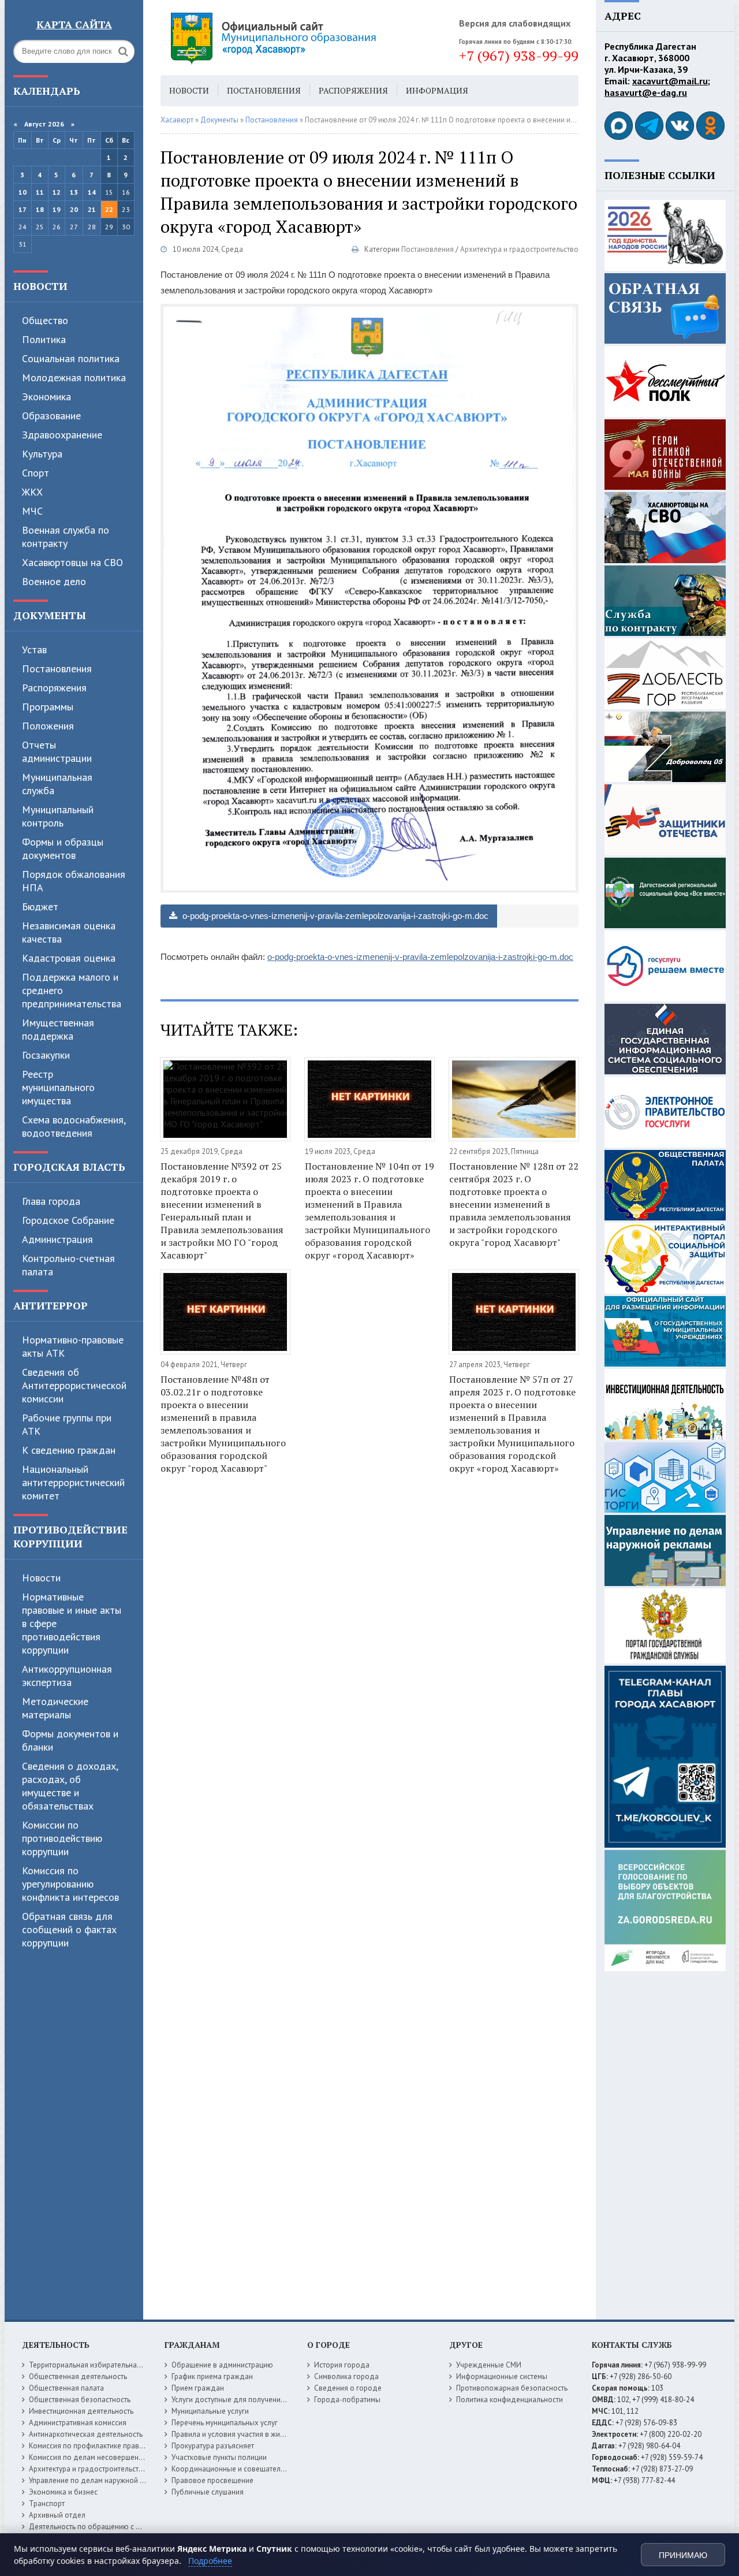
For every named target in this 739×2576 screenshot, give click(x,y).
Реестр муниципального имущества (58, 1087)
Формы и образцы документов (63, 848)
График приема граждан (212, 2376)
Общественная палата (66, 2388)
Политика (44, 339)
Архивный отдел (57, 2515)
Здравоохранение (62, 435)
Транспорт (47, 2504)
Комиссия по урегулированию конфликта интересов (70, 1884)
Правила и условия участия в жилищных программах (261, 2434)
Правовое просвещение (212, 2480)
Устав (34, 649)
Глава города (51, 1201)
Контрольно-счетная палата (68, 1265)
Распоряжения (54, 688)
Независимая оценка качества (69, 932)
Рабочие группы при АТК (67, 1424)
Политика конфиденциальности (510, 2400)
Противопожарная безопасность (512, 2388)
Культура (42, 454)
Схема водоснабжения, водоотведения (74, 1126)
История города (342, 2365)
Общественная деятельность (78, 2376)
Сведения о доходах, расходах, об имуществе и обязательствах (70, 1786)
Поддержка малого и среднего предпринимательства (72, 990)
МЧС (32, 511)
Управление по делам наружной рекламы (99, 2480)
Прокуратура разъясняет (213, 2446)
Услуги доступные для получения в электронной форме (266, 2400)
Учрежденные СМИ (489, 2365)
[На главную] (305, 38)
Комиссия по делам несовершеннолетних (100, 2457)
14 (92, 192)
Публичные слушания (208, 2492)
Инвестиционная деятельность (81, 2411)
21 (92, 209)
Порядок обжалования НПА (74, 881)
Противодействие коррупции (70, 1536)
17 (23, 209)
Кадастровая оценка (69, 958)
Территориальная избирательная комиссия (102, 2365)
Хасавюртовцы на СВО (72, 562)
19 (57, 209)
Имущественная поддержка (58, 1029)
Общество (45, 320)
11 (40, 192)
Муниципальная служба (57, 784)
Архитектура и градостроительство (519, 249)
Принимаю (683, 2555)
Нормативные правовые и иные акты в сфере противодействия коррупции (72, 1623)
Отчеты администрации (57, 751)
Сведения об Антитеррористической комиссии (74, 1385)
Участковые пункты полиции (219, 2457)
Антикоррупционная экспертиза (67, 1676)
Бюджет (40, 907)
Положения (48, 726)
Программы (48, 707)
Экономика (46, 397)
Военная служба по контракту (66, 537)
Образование (51, 416)
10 (23, 192)
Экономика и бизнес (63, 2492)
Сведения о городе (348, 2388)
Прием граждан (198, 2388)
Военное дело (54, 581)
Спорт (36, 473)
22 (109, 209)
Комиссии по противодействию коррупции (62, 1838)
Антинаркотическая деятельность (86, 2434)
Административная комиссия (78, 2423)
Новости (40, 286)
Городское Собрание (68, 1220)
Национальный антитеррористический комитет (73, 1482)
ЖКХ (32, 492)
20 (74, 209)
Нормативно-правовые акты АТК (73, 1346)
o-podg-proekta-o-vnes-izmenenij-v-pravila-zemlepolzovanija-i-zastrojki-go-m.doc (334, 916)
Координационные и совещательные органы (248, 2469)
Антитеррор (51, 1305)
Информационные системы (502, 2376)
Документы (50, 615)
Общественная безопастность (80, 2400)
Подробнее (210, 2561)
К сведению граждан (69, 1450)
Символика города (346, 2376)
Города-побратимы (347, 2400)
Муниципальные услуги (210, 2411)
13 (74, 192)
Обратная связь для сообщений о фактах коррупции (69, 1929)
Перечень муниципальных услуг (225, 2423)
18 (40, 209)
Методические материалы (55, 1708)
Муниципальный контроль (58, 816)
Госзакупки (46, 1055)
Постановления (57, 669)
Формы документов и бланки (70, 1740)
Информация (437, 90)
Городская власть (69, 1167)
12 (57, 192)
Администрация (57, 1239)
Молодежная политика (74, 377)
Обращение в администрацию (222, 2365)
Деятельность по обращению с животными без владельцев (130, 2527)
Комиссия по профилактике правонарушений (105, 2446)
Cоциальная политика (71, 358)
